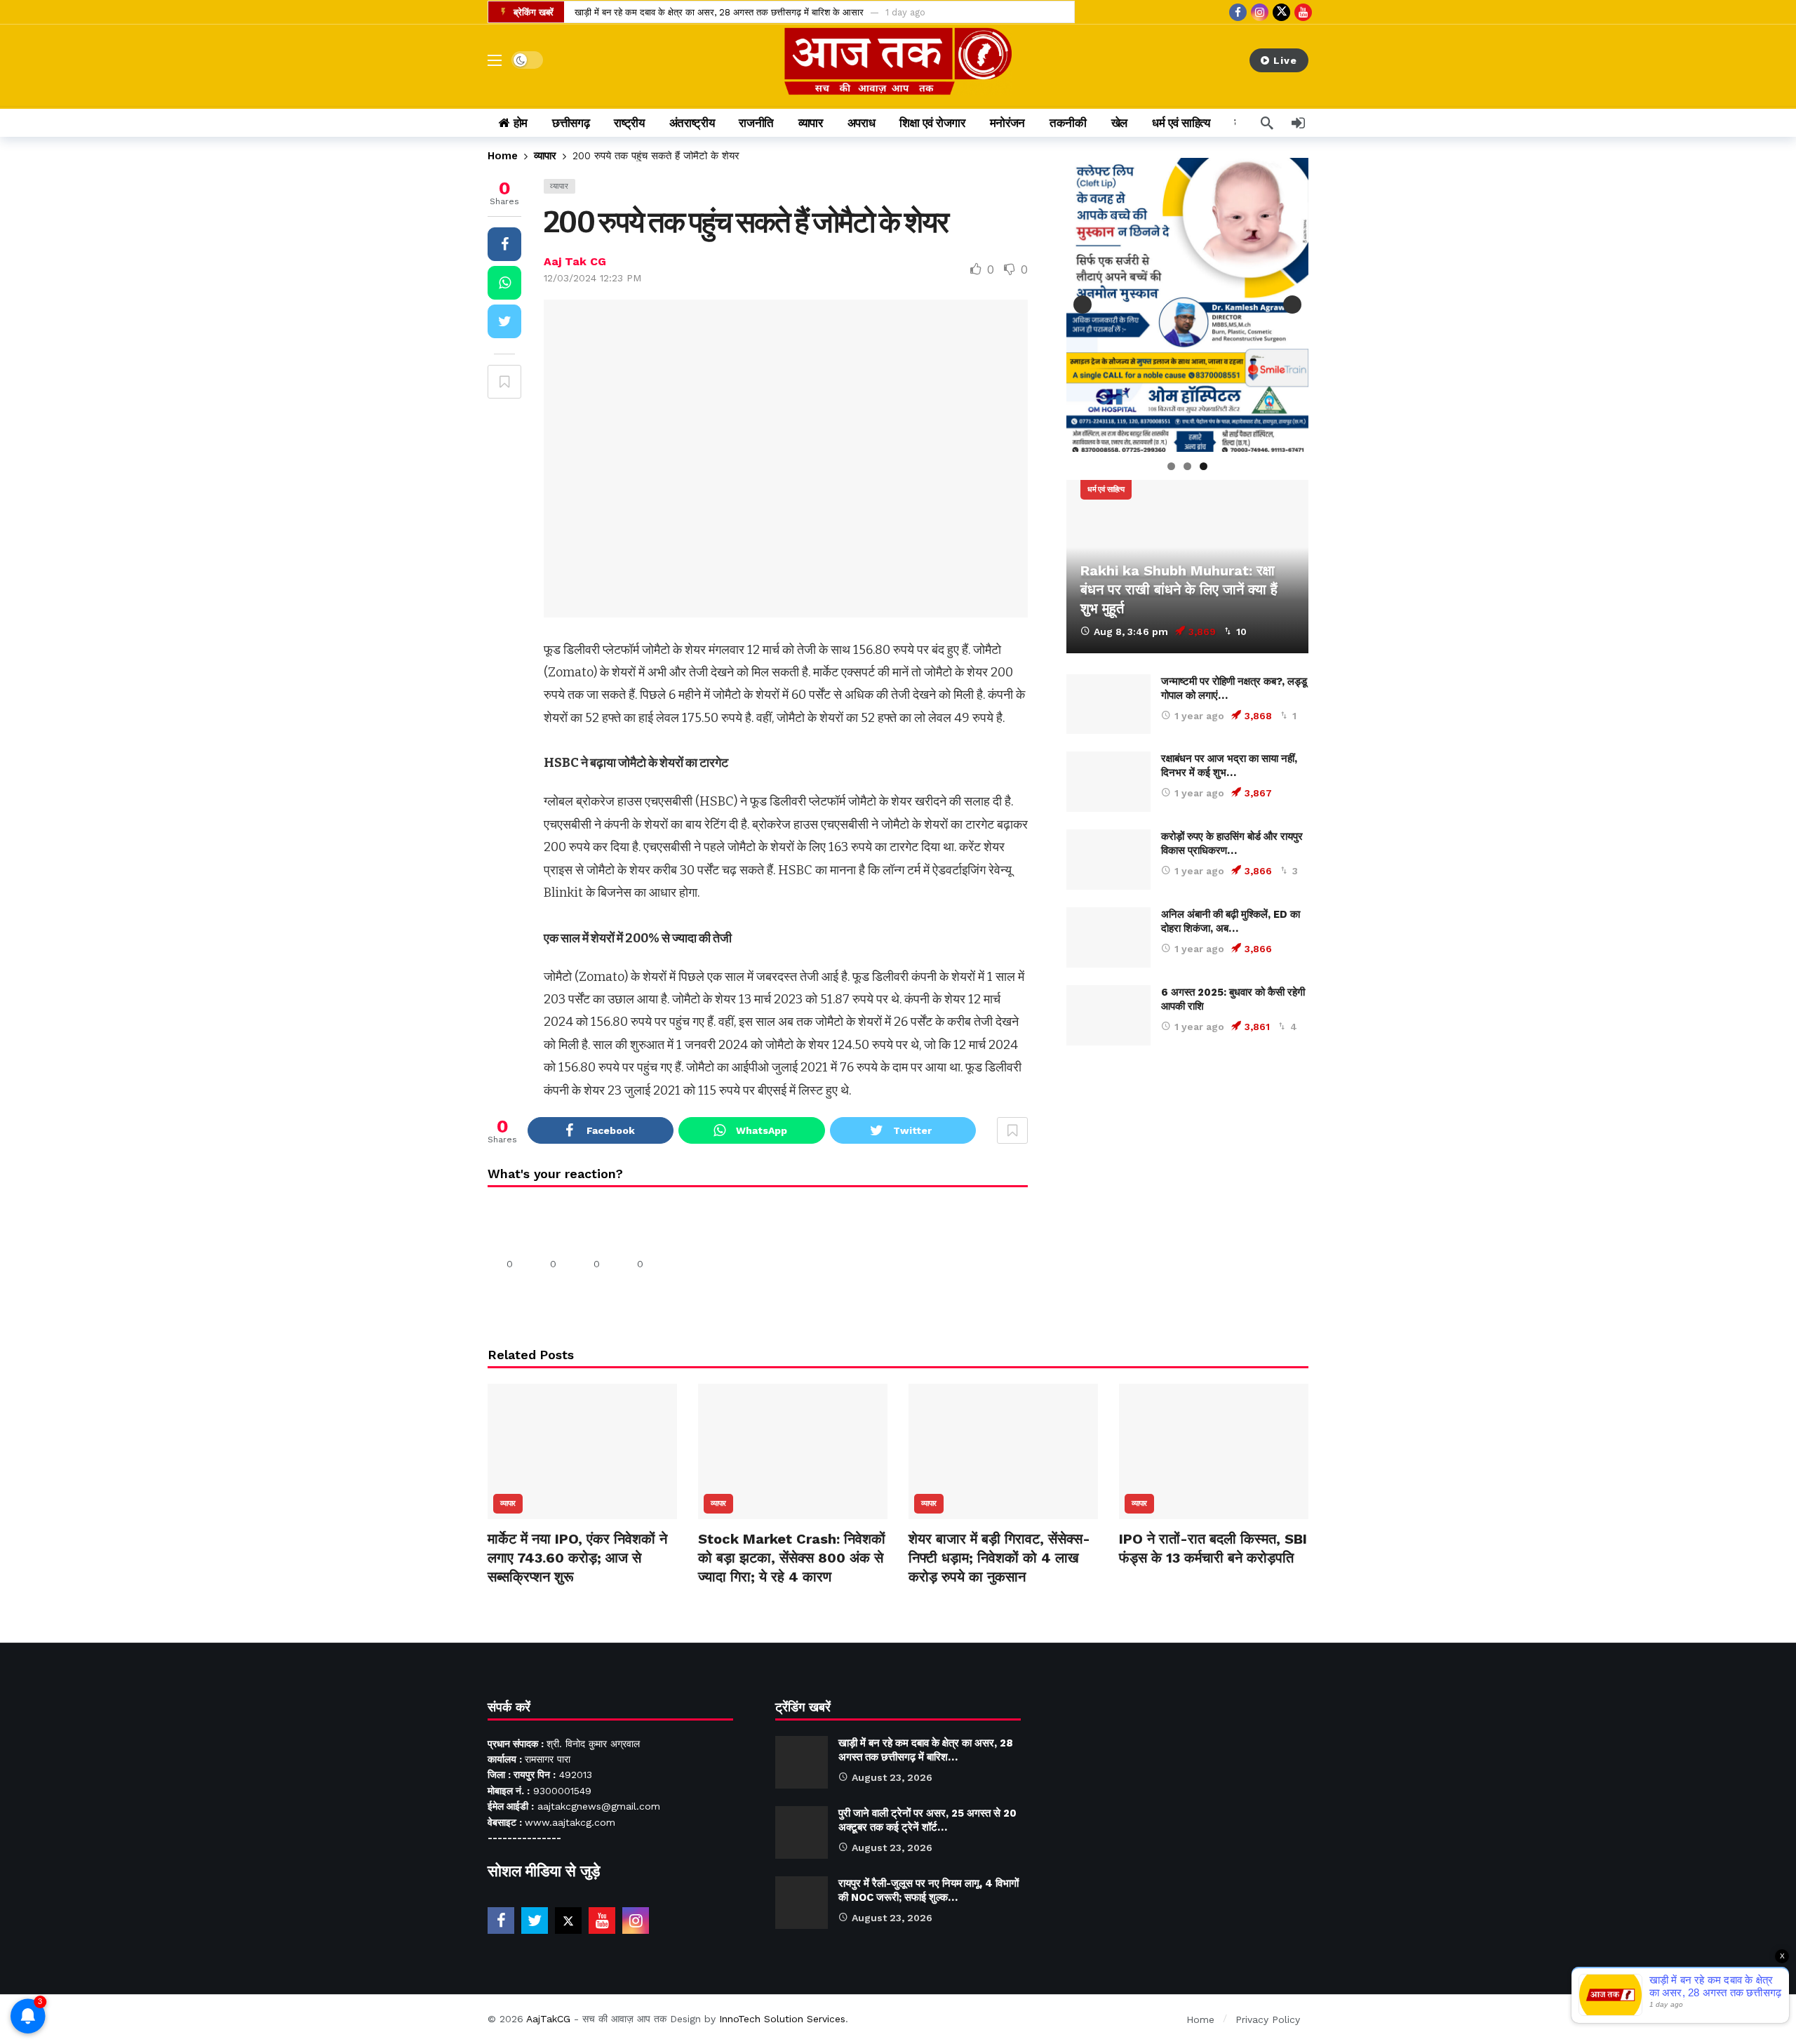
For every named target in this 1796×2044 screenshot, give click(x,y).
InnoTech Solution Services (782, 2019)
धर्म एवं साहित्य (1106, 489)
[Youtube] (1303, 12)
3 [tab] (1204, 466)
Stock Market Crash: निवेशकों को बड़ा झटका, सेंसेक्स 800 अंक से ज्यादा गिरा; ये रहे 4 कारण (792, 1558)
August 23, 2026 (892, 1777)
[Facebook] (1238, 12)
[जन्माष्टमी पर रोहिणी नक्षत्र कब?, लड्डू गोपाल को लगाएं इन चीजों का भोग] (1108, 704)
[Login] (1298, 123)
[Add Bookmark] (504, 382)
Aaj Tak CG (575, 261)
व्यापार (559, 186)
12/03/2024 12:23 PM (592, 278)
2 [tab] (1187, 466)
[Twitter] (535, 1921)
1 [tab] (1171, 466)
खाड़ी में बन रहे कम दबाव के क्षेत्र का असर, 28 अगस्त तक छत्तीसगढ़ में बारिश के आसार (719, 12)
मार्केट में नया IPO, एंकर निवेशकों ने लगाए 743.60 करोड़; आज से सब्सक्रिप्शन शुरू (577, 1558)
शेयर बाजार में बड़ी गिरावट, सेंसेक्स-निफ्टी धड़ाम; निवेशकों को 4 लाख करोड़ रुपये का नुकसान (999, 1558)
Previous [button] (1083, 305)
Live (1285, 60)
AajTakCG (548, 2019)
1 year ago (1199, 716)
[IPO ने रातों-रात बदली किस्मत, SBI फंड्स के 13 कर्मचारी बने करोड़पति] (1214, 1451)
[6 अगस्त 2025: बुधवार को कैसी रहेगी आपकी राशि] (1108, 1015)
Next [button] (1292, 305)
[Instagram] (1260, 12)
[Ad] (1187, 1195)
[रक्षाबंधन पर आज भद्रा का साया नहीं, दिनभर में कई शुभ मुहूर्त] (1108, 782)
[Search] (1267, 123)
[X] (1281, 12)
